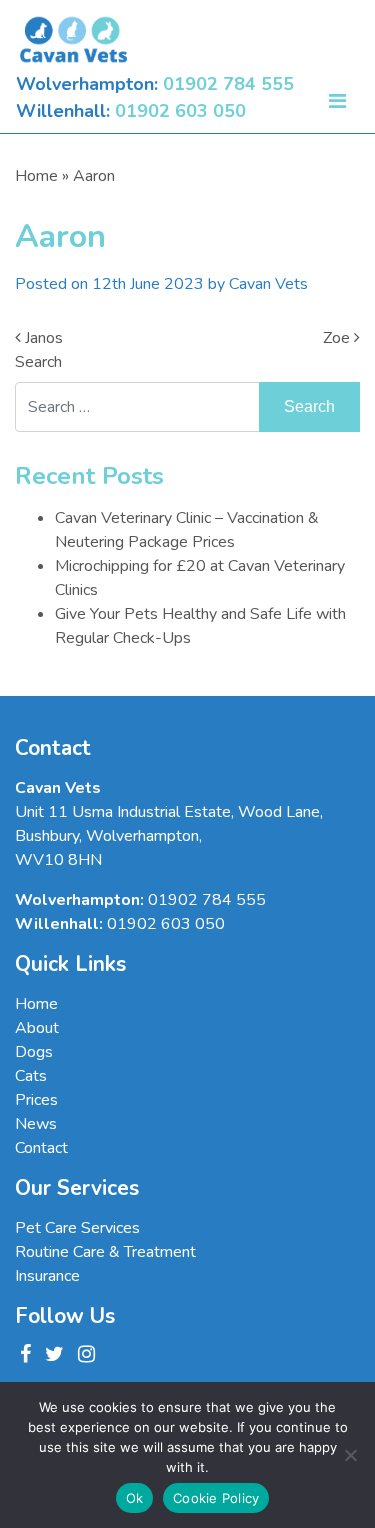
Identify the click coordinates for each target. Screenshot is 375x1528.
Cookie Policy (216, 1498)
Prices (36, 1100)
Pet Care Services (77, 1228)
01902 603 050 (180, 111)
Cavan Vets (268, 284)
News (36, 1124)
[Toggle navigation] (337, 98)
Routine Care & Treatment (105, 1252)
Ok (135, 1498)
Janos (42, 338)
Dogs (34, 1052)
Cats (31, 1076)
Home (36, 176)
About (37, 1028)
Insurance (47, 1276)
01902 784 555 (228, 84)
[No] (350, 1455)
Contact (41, 1148)
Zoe (338, 338)
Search (38, 362)
